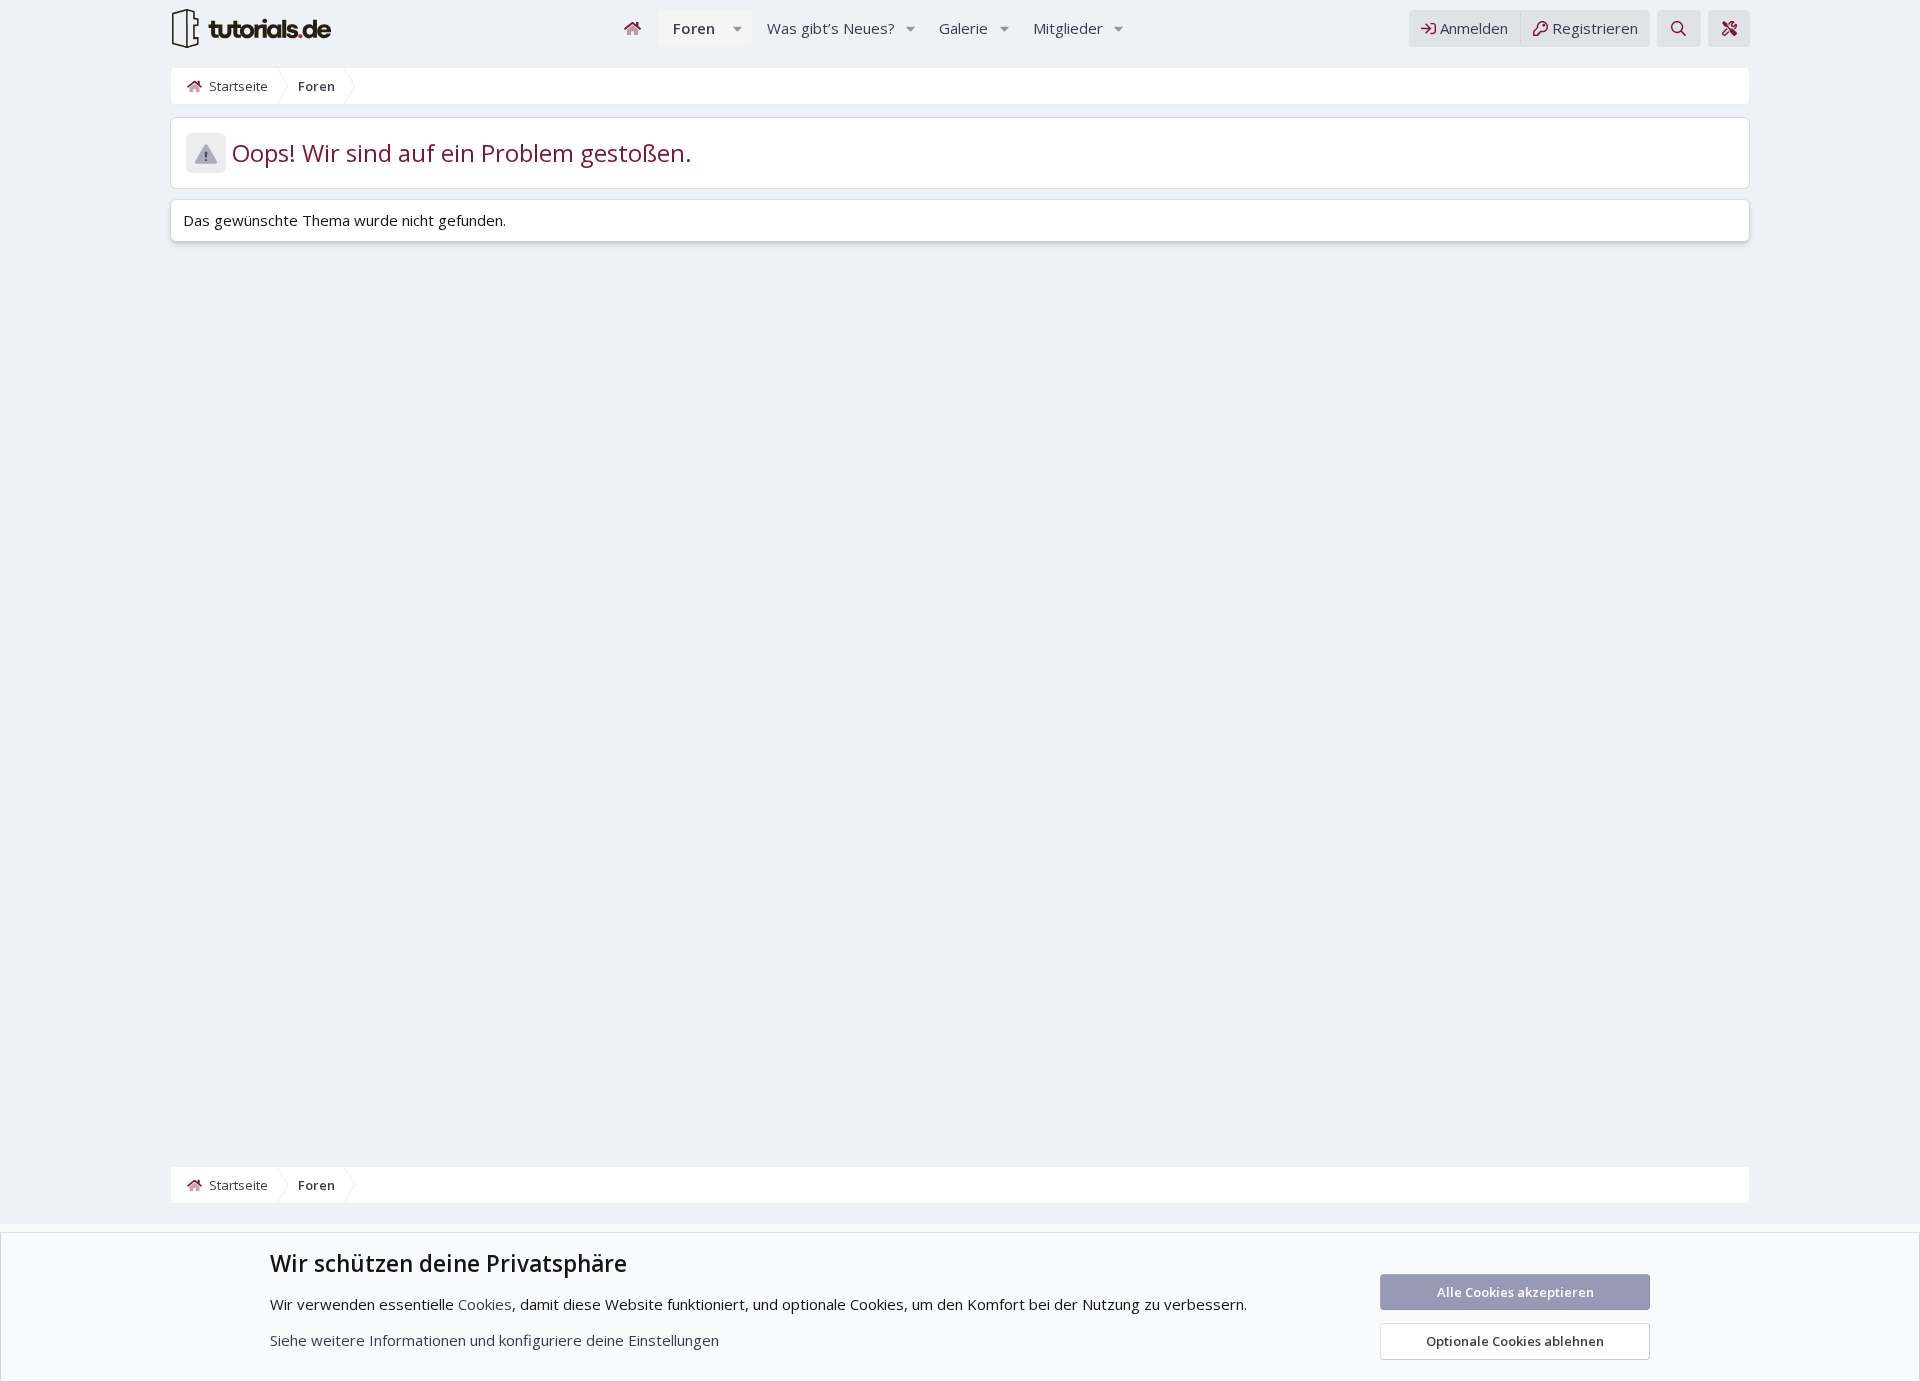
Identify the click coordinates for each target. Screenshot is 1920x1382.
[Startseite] (633, 28)
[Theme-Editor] (1729, 28)
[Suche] (1678, 28)
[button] (738, 28)
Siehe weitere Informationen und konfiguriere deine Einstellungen (494, 1340)
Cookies (485, 1304)
